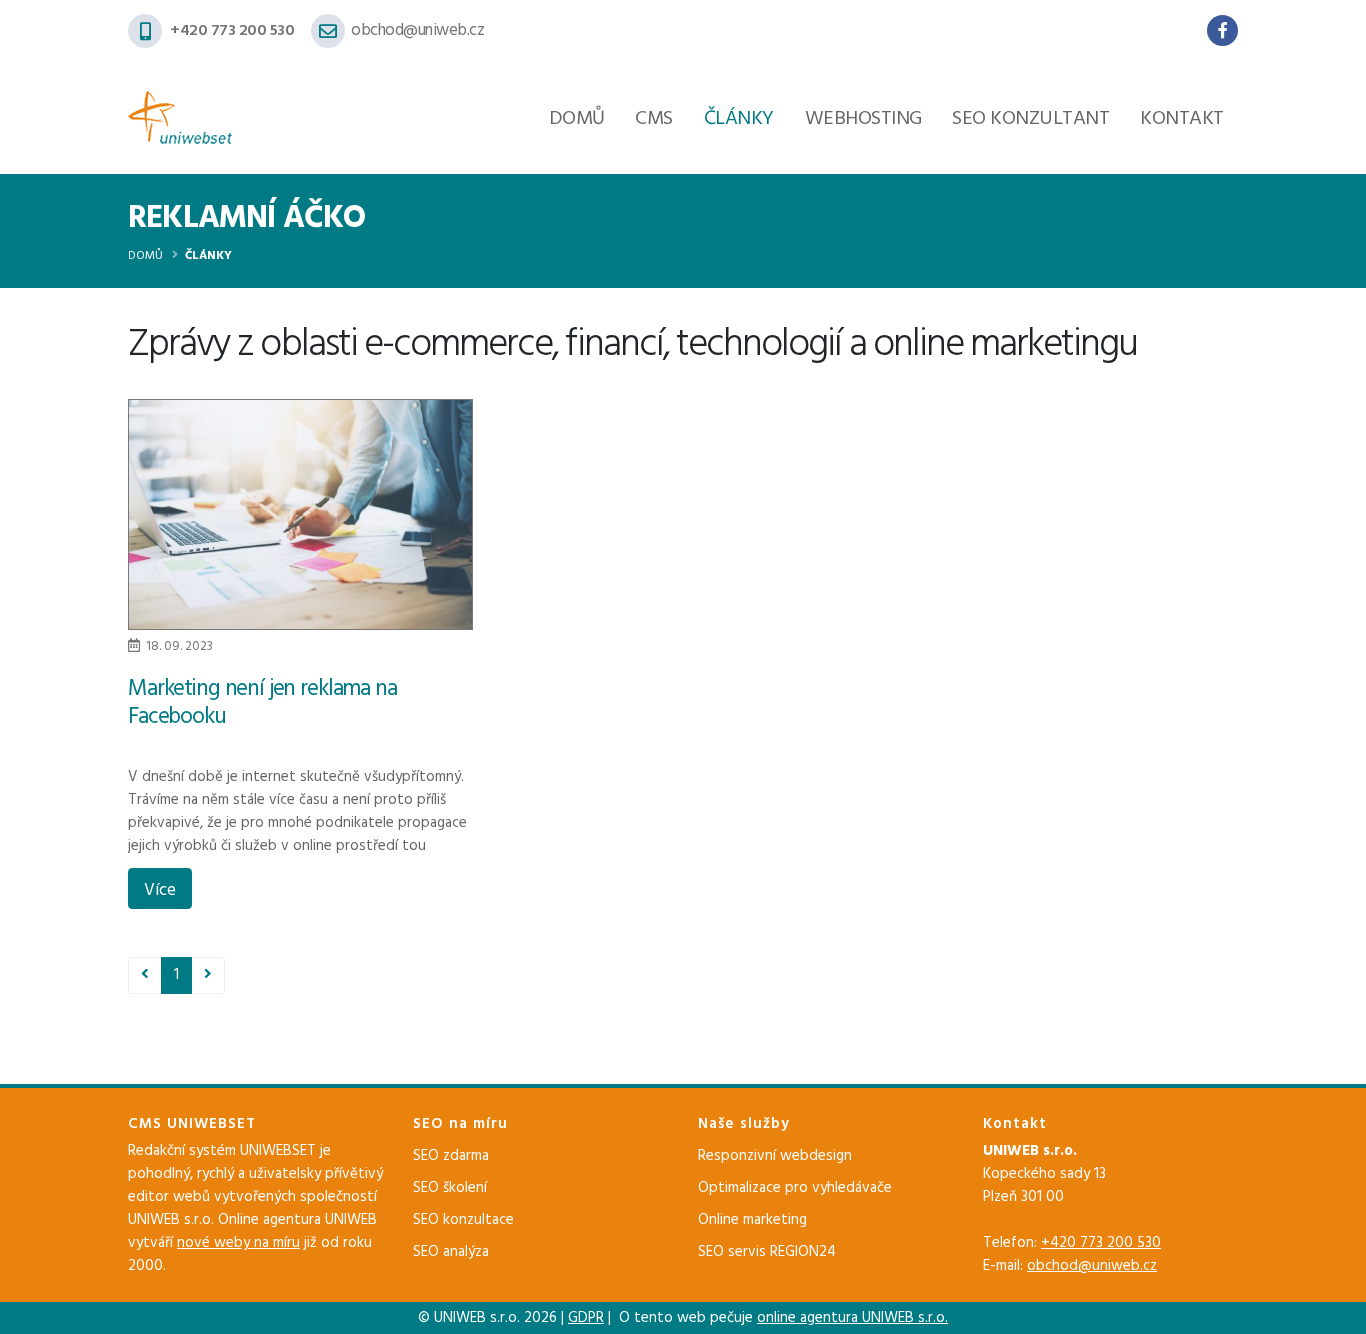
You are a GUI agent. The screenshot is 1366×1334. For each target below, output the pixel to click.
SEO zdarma (451, 1156)
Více (160, 890)
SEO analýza (451, 1252)
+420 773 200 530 (232, 31)
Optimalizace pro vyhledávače (795, 1188)
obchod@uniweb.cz (417, 31)
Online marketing (752, 1220)
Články (739, 119)
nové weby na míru (238, 1243)
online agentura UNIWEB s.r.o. (852, 1318)
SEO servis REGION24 (767, 1252)
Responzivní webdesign (775, 1156)
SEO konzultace (463, 1220)
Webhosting (863, 119)
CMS (654, 119)
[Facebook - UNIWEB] (1222, 30)
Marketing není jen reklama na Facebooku (262, 703)
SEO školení (450, 1188)
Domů (577, 119)
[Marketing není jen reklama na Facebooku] (300, 514)
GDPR (586, 1318)
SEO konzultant (1030, 119)
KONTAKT (1182, 119)
